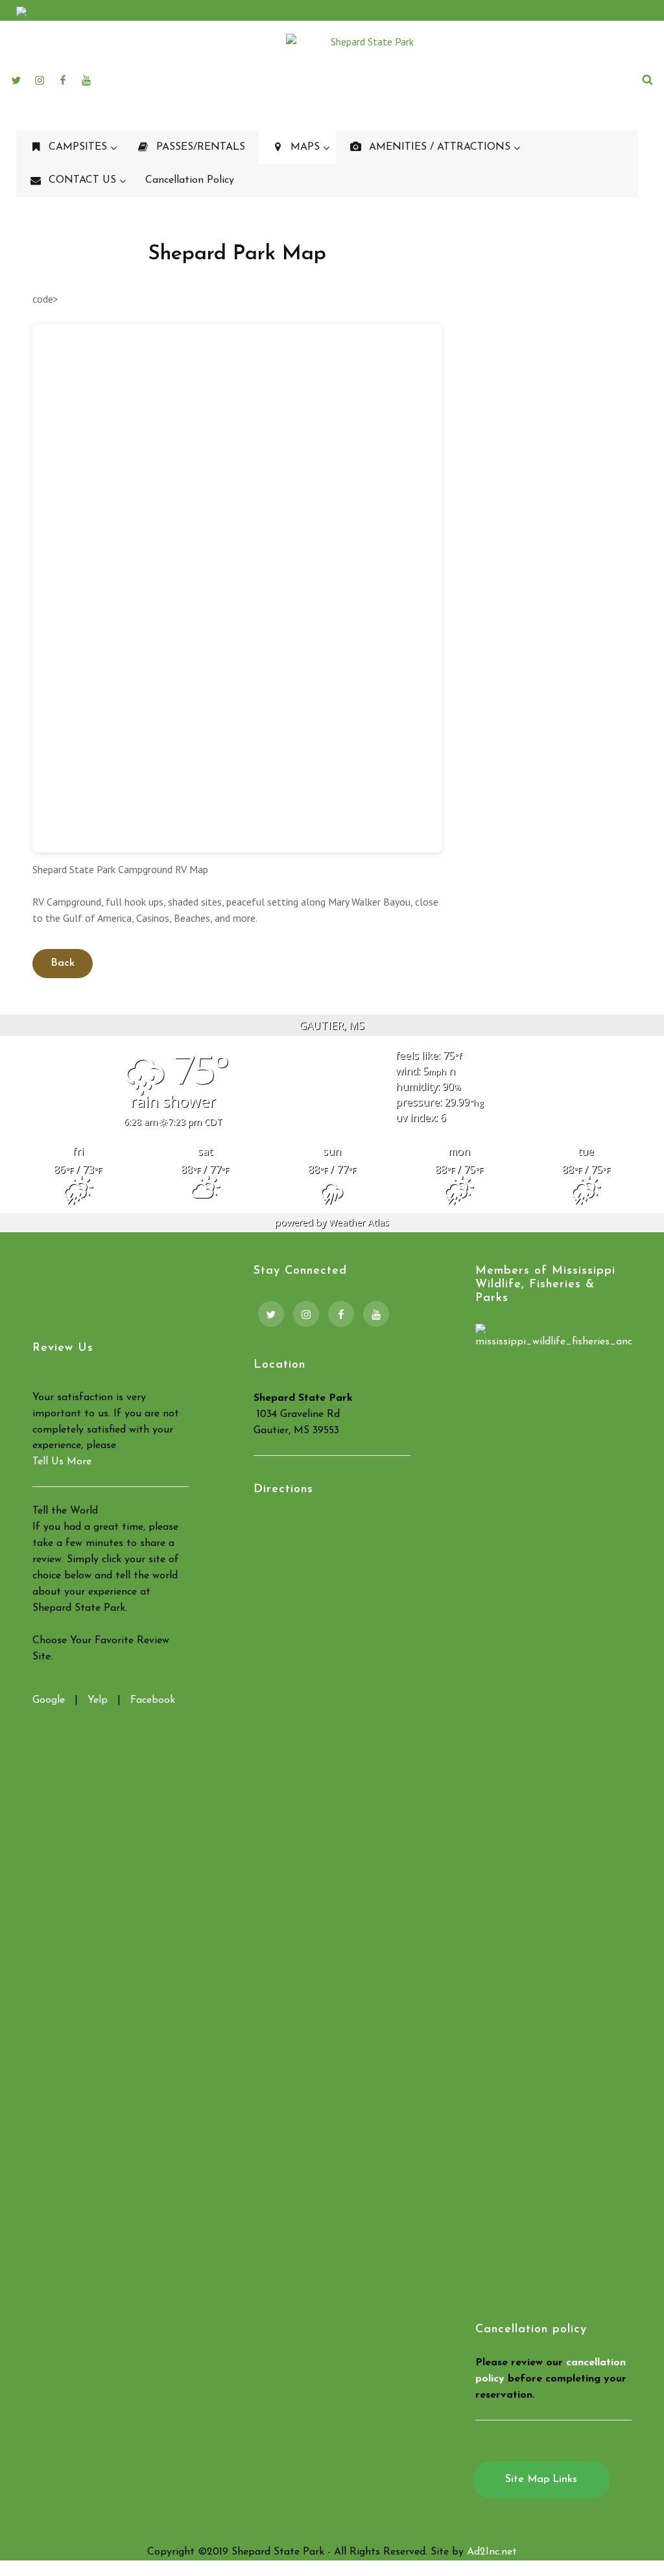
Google (49, 1700)
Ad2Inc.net (492, 2552)
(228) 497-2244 (610, 12)
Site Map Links (541, 2479)
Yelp (98, 1700)
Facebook (153, 1700)
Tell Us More (62, 1462)
